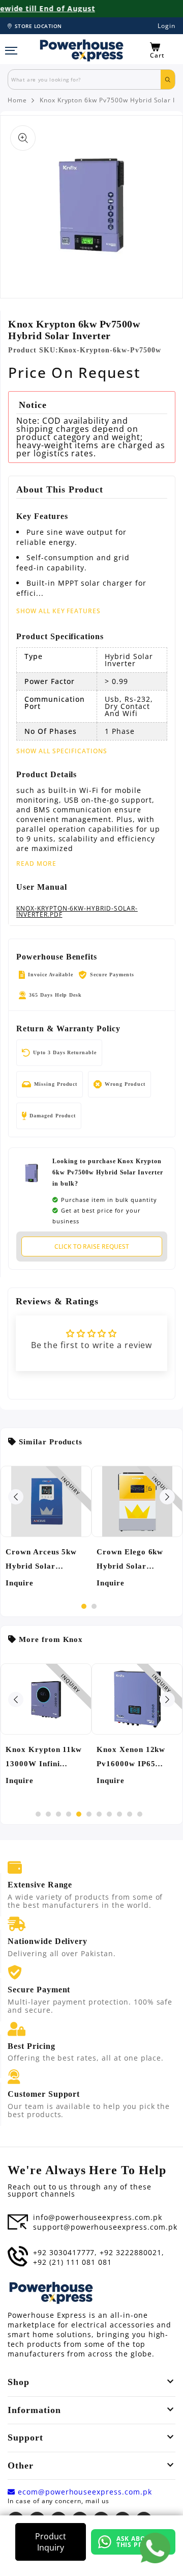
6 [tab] (89, 1814)
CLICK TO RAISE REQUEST (92, 1246)
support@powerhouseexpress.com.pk (105, 2227)
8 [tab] (109, 1814)
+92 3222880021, (132, 2253)
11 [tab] (140, 1814)
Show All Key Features (58, 611)
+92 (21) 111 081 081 (72, 2262)
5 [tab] (79, 1814)
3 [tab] (58, 1814)
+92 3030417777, (65, 2253)
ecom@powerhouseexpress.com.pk (84, 2492)
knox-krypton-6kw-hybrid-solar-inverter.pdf (77, 912)
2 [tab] (94, 1606)
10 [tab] (130, 1814)
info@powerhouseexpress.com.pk (98, 2217)
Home (17, 100)
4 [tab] (69, 1814)
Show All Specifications (62, 751)
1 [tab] (84, 1606)
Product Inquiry (51, 2542)
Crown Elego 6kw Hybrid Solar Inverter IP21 (130, 1560)
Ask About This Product (142, 2542)
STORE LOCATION (38, 26)
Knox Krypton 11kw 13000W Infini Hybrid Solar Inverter (44, 1758)
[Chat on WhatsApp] (155, 2548)
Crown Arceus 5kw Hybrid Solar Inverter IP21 (41, 1560)
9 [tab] (119, 1814)
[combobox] (84, 79)
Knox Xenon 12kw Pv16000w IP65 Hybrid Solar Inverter (131, 1758)
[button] (163, 50)
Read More (36, 864)
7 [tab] (99, 1814)
